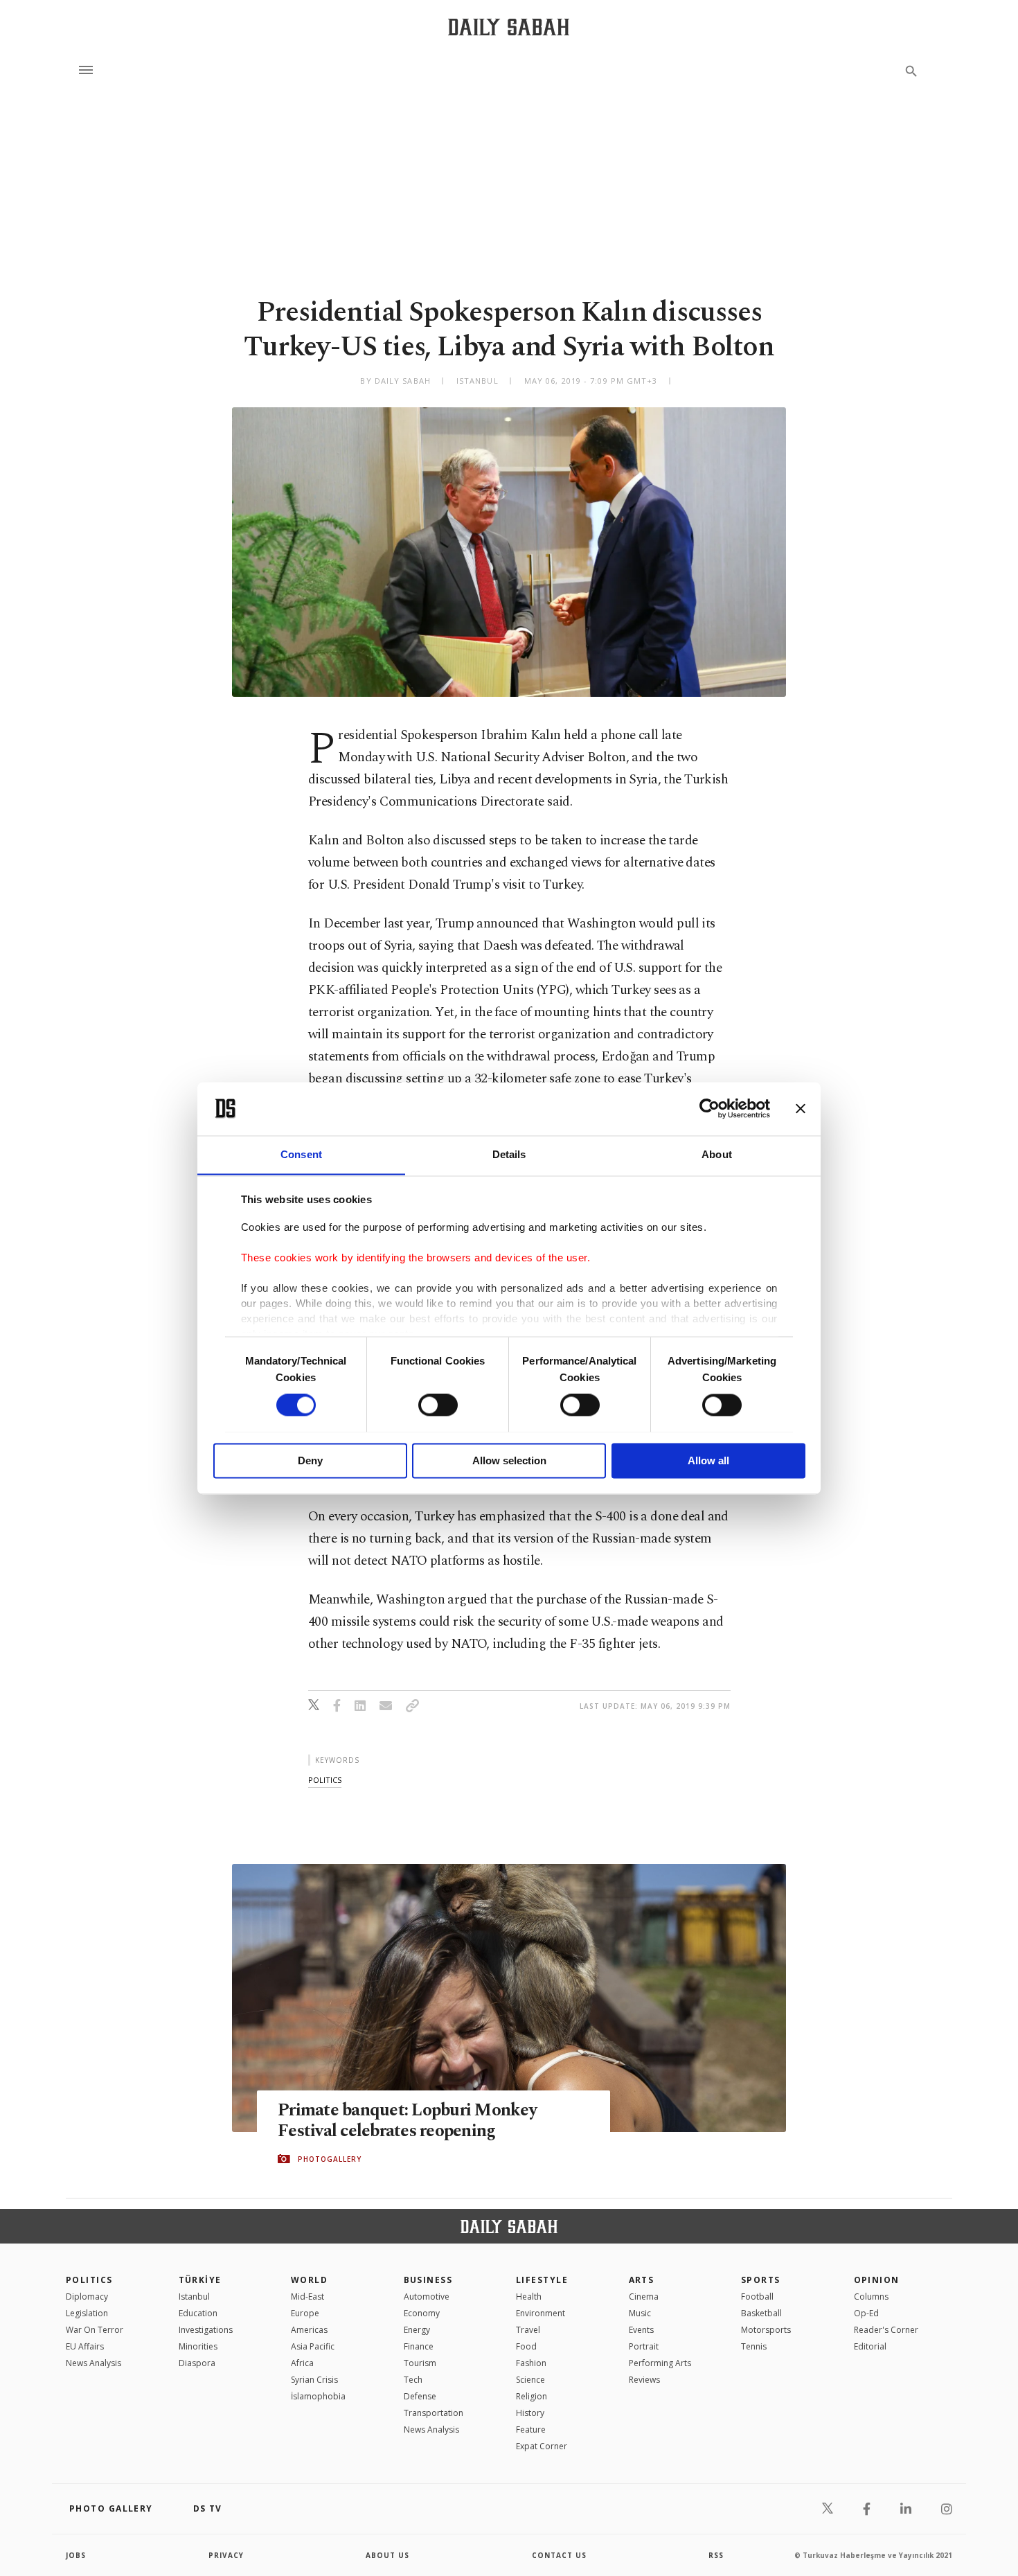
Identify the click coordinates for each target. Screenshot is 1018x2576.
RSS (716, 2555)
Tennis (754, 2346)
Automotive (427, 2297)
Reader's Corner (886, 2330)
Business (428, 2280)
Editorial (870, 2346)
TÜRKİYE (200, 2280)
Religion (532, 2396)
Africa (302, 2363)
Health (529, 2297)
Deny (310, 1460)
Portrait (644, 2346)
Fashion (531, 2363)
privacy (226, 2555)
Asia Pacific (313, 2346)
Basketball (761, 2313)
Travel (528, 2330)
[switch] (438, 1405)
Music (640, 2313)
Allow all (708, 1460)
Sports (761, 2280)
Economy (422, 2313)
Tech (413, 2380)
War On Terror (95, 2330)
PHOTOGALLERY (330, 2159)
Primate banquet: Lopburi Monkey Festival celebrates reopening (407, 2121)
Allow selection (509, 1460)
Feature (531, 2430)
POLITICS (89, 2280)
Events (641, 2330)
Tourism (420, 2363)
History (530, 2413)
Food (526, 2346)
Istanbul (194, 2297)
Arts (642, 2280)
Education (198, 2313)
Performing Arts (660, 2363)
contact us (559, 2555)
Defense (420, 2396)
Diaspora (197, 2363)
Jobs (76, 2555)
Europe (305, 2313)
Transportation (434, 2413)
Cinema (644, 2297)
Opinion (877, 2280)
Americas (309, 2330)
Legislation (87, 2313)
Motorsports (766, 2330)
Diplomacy (87, 2297)
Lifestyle (542, 2280)
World (309, 2280)
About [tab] (717, 1154)
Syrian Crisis (314, 2380)
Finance (419, 2346)
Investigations (206, 2330)
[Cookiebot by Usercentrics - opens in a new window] (709, 1108)
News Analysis (93, 2363)
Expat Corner (542, 2446)
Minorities (198, 2346)
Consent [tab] (301, 1154)
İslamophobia (318, 2396)
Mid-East (307, 2297)
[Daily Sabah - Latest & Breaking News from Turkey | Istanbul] (509, 27)
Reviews (644, 2380)
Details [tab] (509, 1154)
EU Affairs (85, 2346)
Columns (871, 2297)
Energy (417, 2330)
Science (530, 2380)
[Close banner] (801, 1108)
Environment (541, 2313)
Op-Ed (866, 2313)
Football (757, 2297)
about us (387, 2555)
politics (325, 1780)
